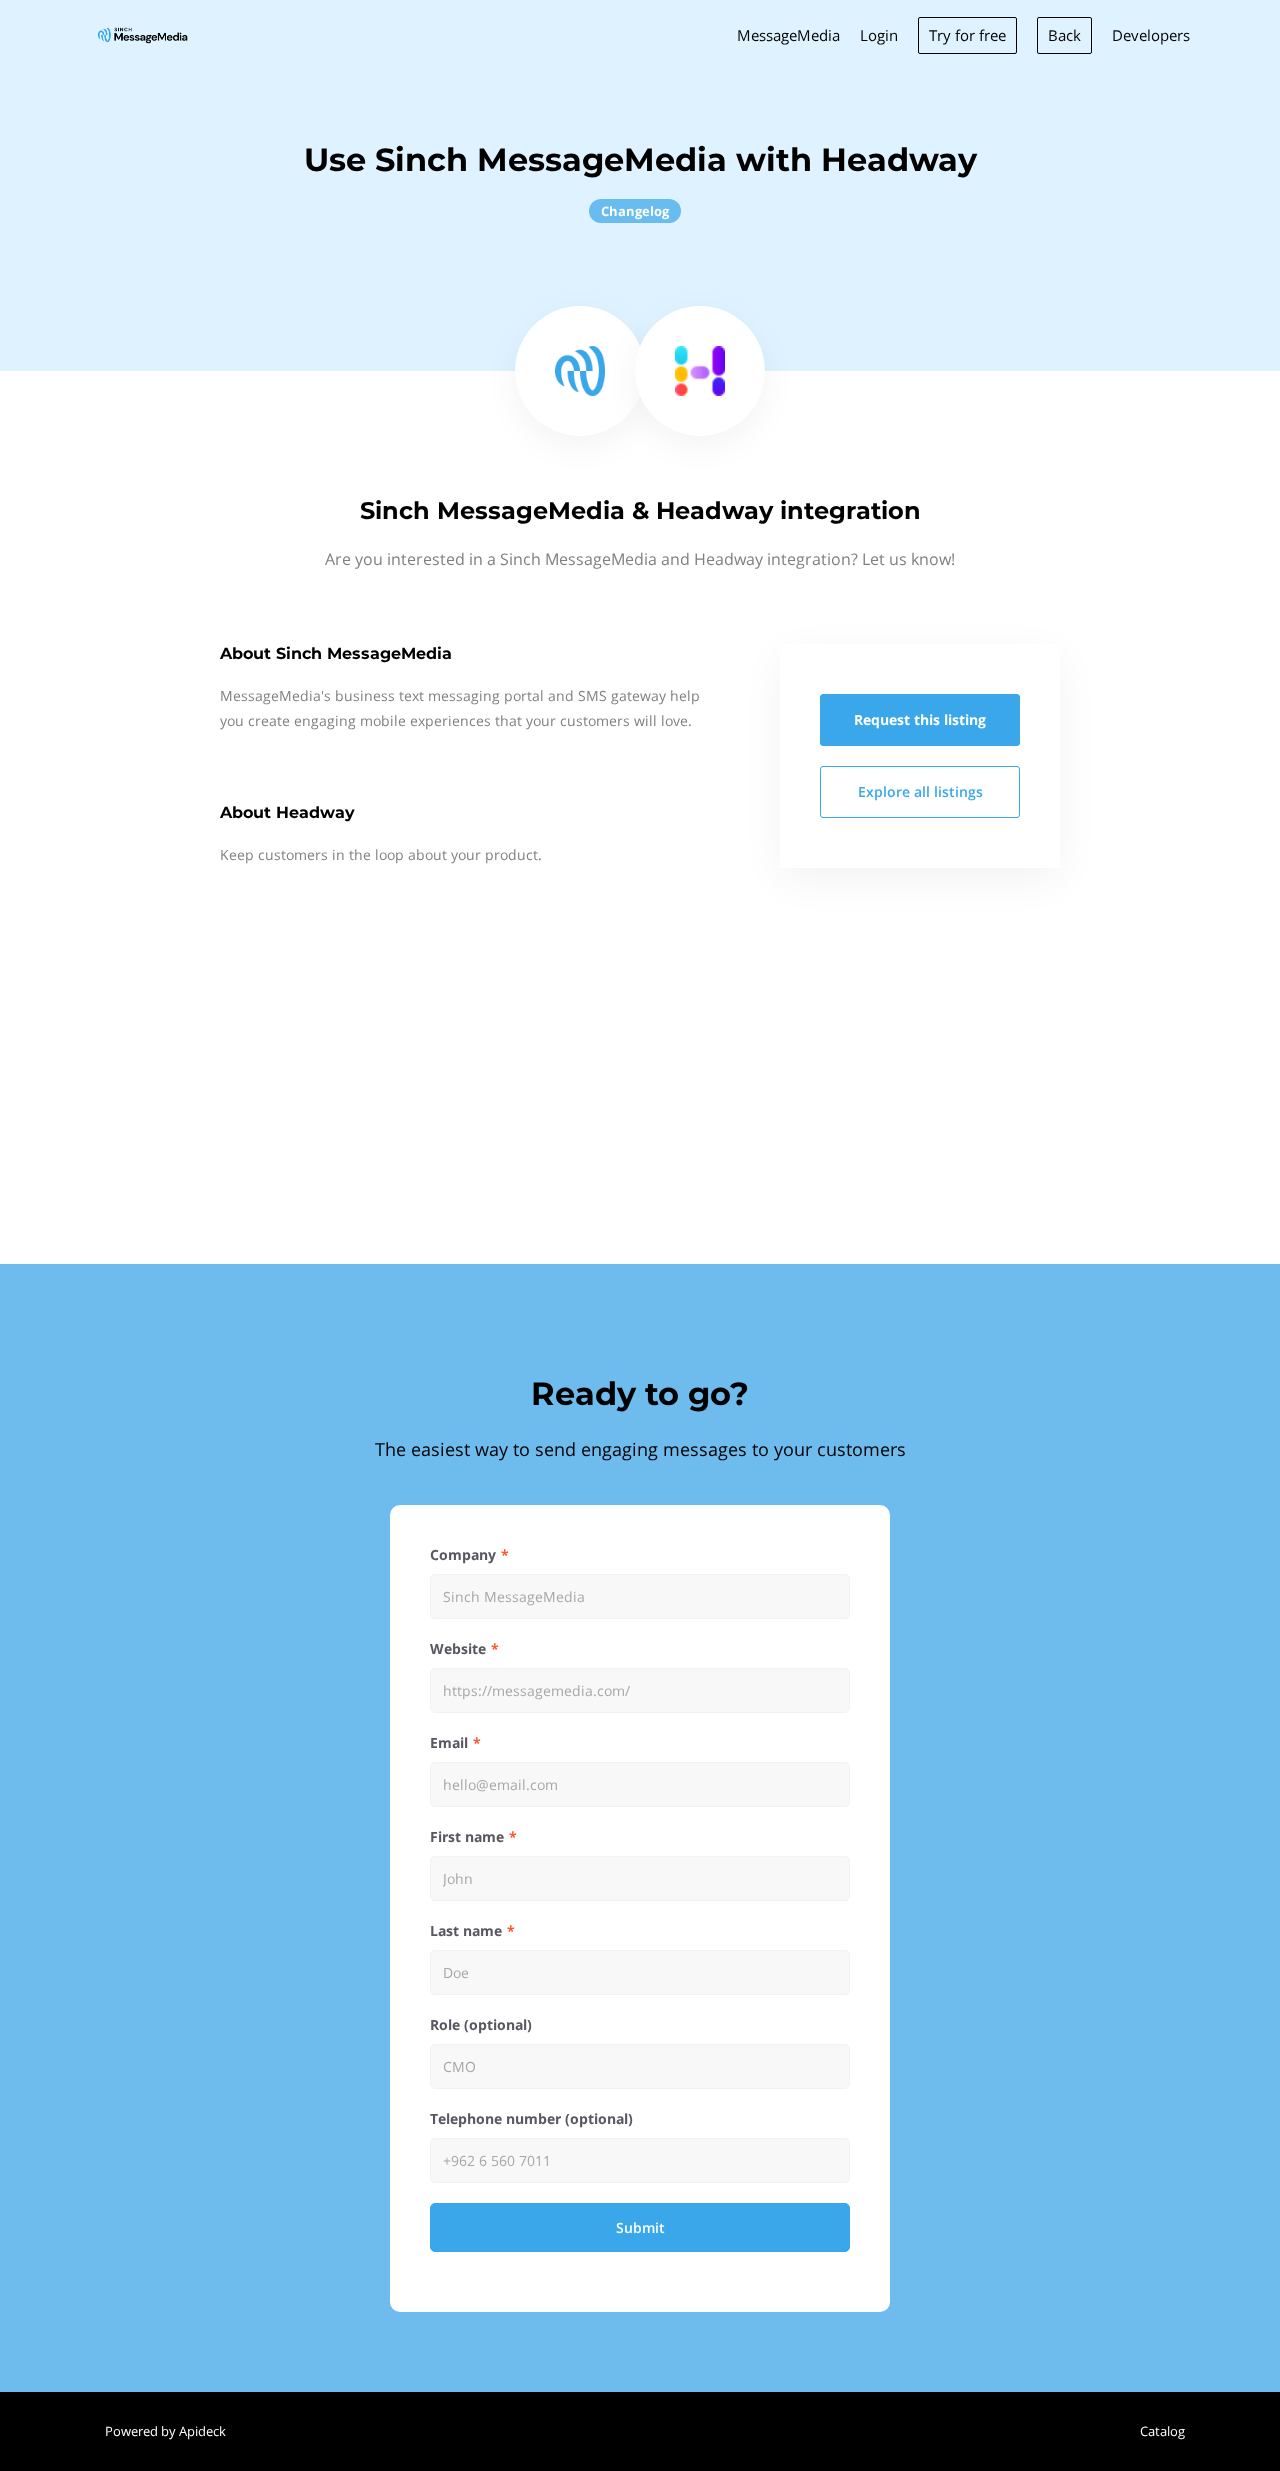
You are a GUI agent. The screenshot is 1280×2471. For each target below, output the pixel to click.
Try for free (967, 35)
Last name (466, 1930)
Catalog (1162, 2431)
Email (449, 1742)
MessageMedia (788, 35)
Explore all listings (920, 791)
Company (463, 1554)
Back (1064, 35)
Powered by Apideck (165, 2431)
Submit (640, 2227)
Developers (1151, 35)
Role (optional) (481, 2024)
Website (458, 1648)
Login (879, 35)
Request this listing (920, 719)
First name (467, 1836)
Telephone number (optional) (531, 2118)
